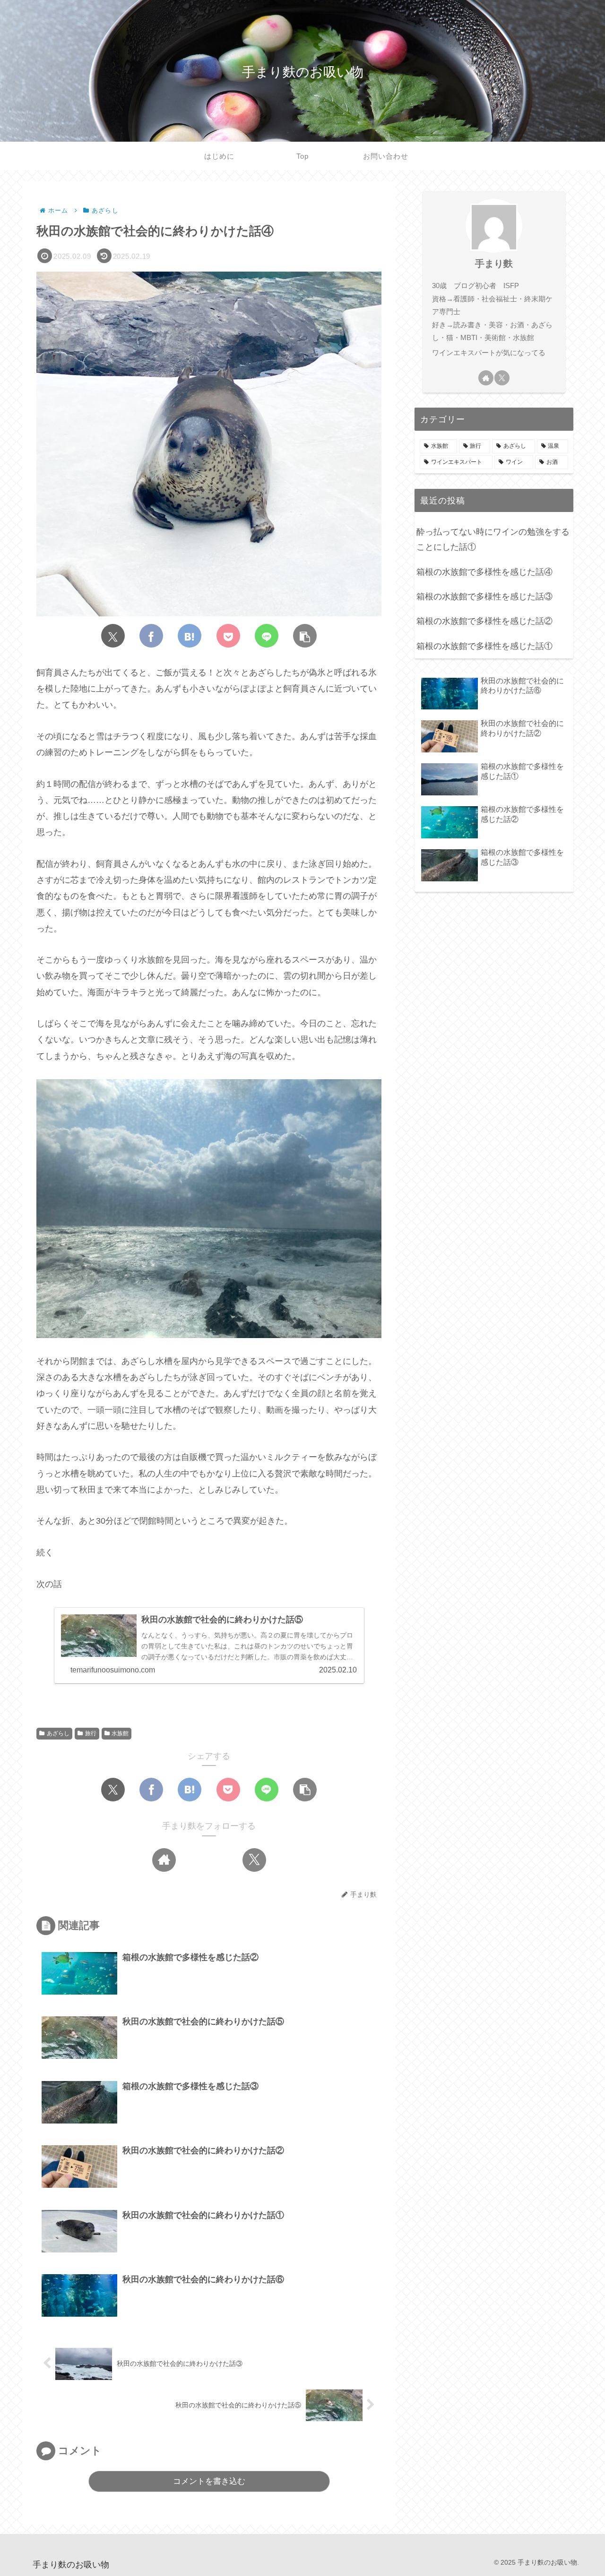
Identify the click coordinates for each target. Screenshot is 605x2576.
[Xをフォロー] (254, 1860)
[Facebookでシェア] (151, 636)
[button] (305, 636)
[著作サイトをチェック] (164, 1860)
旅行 (91, 1733)
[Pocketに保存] (228, 636)
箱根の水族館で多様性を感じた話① (484, 646)
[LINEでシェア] (267, 636)
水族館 (120, 1733)
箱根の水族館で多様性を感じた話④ (484, 572)
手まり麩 (494, 264)
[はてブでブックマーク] (190, 636)
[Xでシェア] (113, 636)
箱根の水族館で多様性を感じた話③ (484, 597)
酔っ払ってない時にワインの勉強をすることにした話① (493, 539)
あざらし (58, 1733)
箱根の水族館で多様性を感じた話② (484, 621)
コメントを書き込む (209, 2481)
